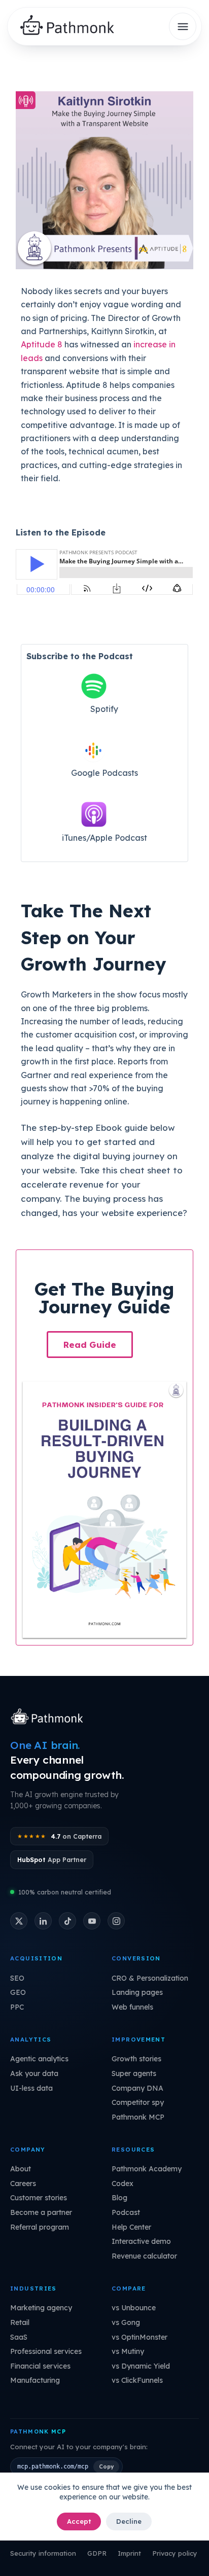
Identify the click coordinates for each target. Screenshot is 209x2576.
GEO (18, 1992)
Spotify (104, 709)
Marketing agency (41, 2308)
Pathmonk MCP (138, 2117)
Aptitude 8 (42, 344)
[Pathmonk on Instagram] (116, 1921)
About (21, 2169)
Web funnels (132, 2007)
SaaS (19, 2337)
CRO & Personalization (150, 1978)
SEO (17, 1978)
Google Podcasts (104, 773)
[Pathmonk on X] (19, 1921)
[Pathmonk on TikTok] (67, 1921)
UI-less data (31, 2088)
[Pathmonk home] (49, 1718)
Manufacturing (35, 2380)
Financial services (40, 2366)
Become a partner (41, 2212)
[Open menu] (183, 26)
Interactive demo (141, 2241)
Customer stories (39, 2198)
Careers (23, 2184)
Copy (106, 2466)
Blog (119, 2198)
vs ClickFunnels (137, 2380)
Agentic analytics (39, 2059)
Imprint (129, 2553)
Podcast (126, 2212)
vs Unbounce (134, 2308)
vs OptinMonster (140, 2337)
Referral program (40, 2227)
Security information (43, 2553)
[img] (71, 27)
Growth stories (136, 2059)
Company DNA (137, 2088)
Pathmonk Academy (147, 2169)
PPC (17, 2007)
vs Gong (126, 2322)
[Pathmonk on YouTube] (92, 1921)
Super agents (134, 2073)
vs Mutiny (128, 2351)
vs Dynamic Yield (141, 2366)
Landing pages (137, 1992)
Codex (123, 2184)
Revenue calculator (144, 2256)
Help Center (131, 2227)
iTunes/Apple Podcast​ (104, 838)
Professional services (46, 2351)
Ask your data (34, 2073)
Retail (20, 2322)
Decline (129, 2521)
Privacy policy (175, 2553)
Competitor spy (138, 2102)
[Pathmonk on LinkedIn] (43, 1921)
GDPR (97, 2553)
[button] (90, 1345)
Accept (79, 2521)
